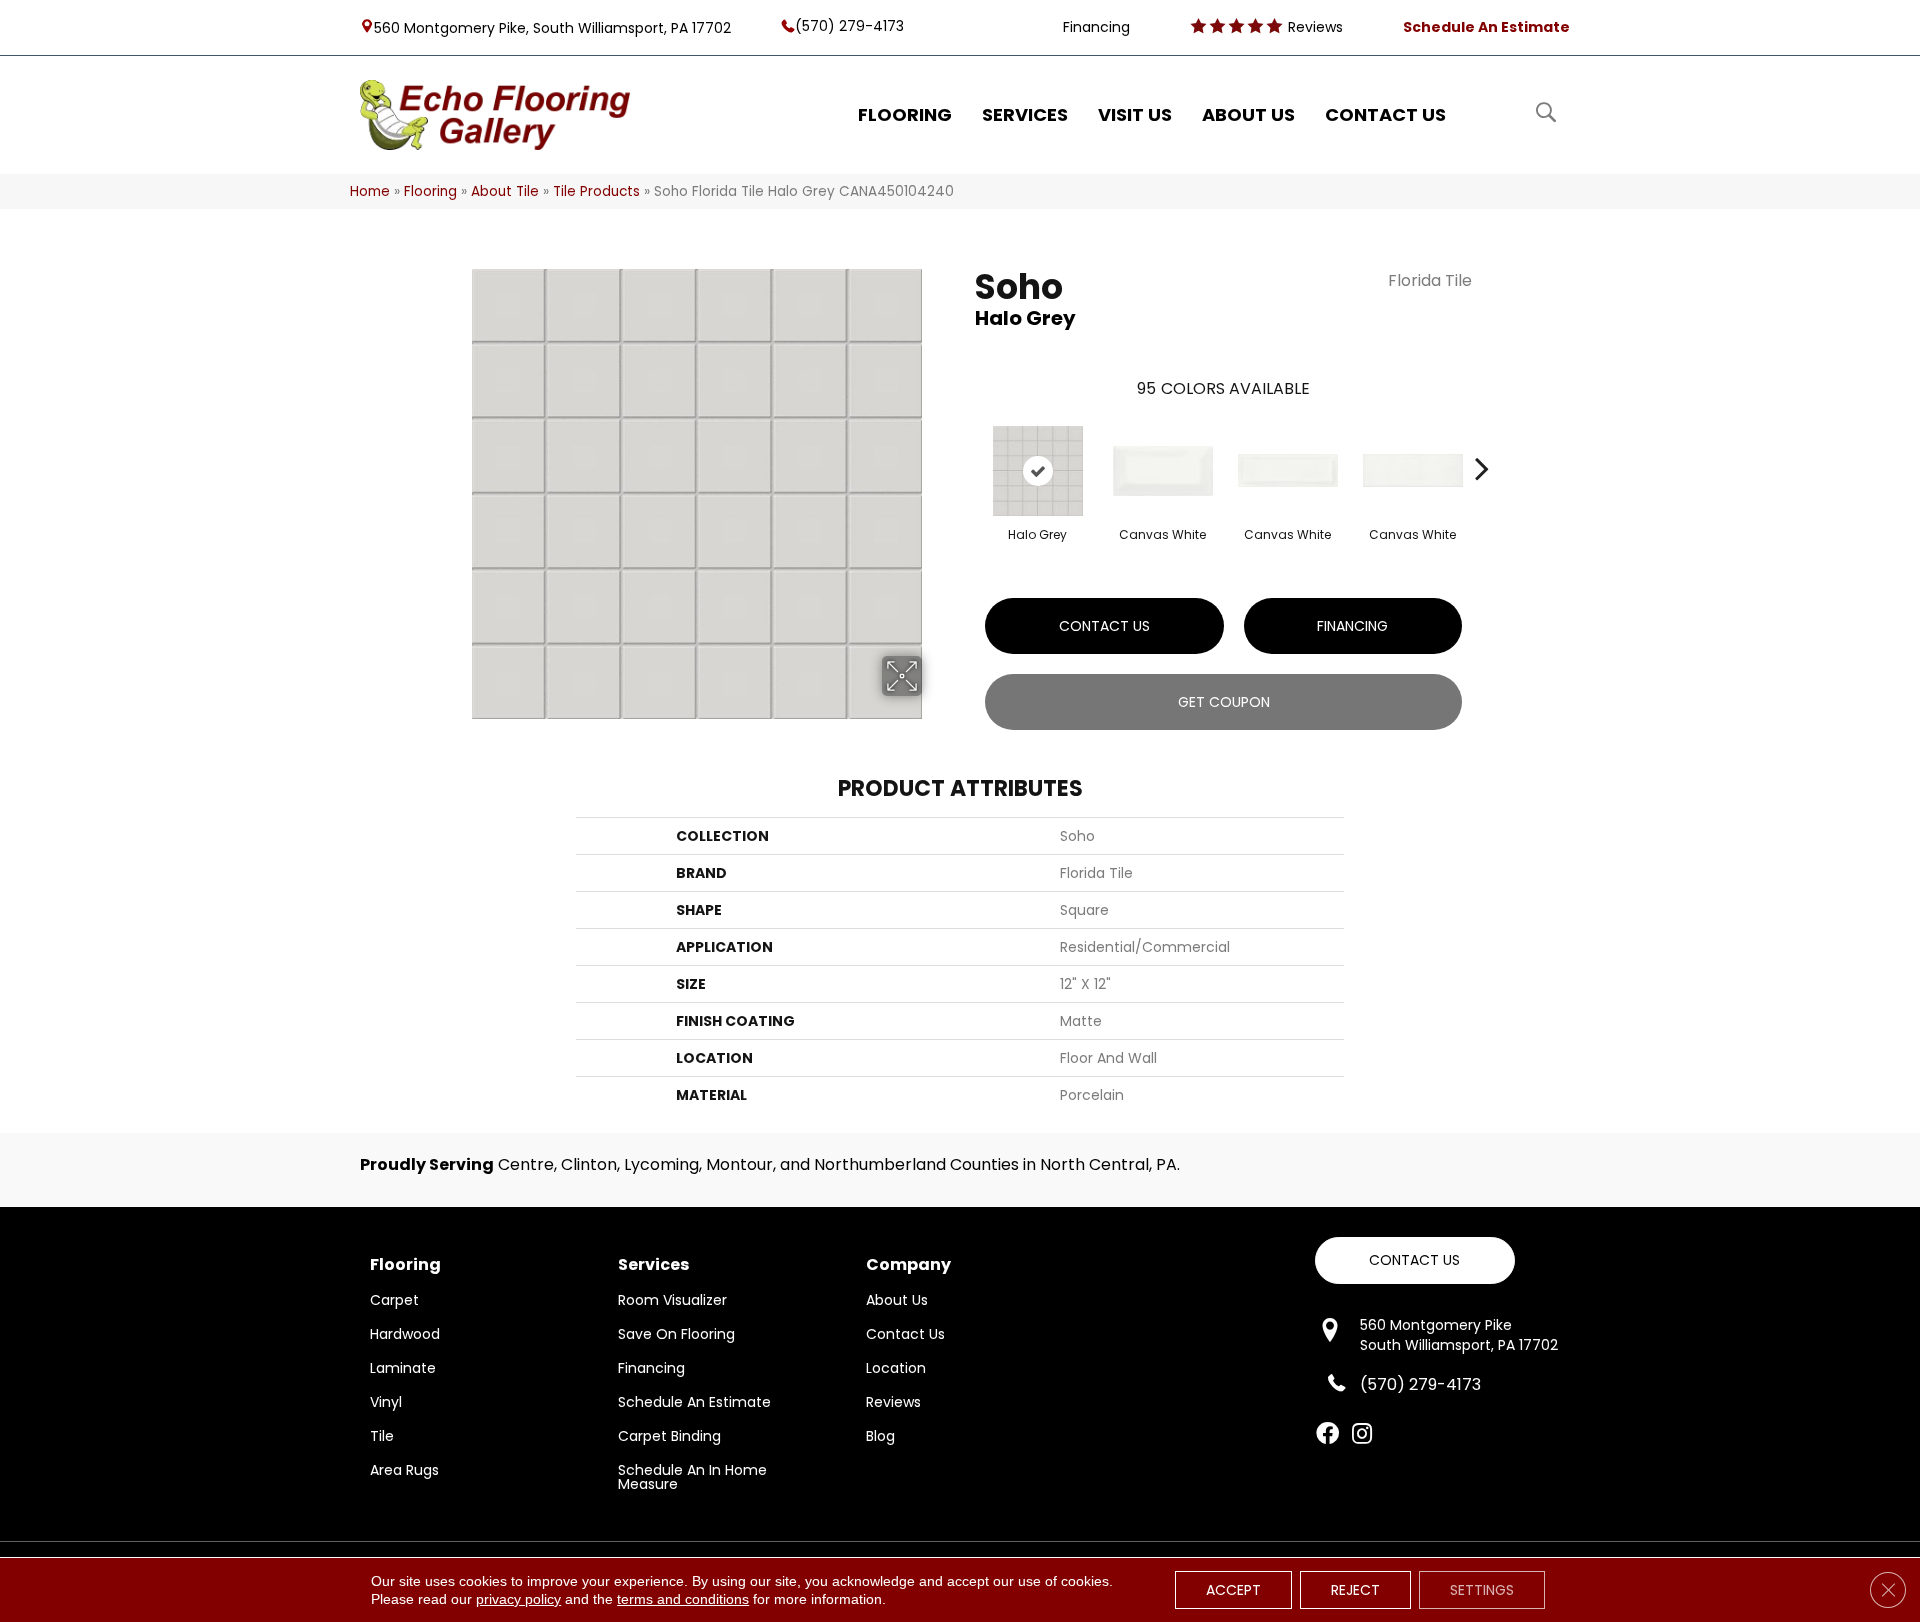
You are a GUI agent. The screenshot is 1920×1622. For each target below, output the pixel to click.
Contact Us (1104, 626)
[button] (1415, 1260)
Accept (1233, 1590)
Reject (1355, 1590)
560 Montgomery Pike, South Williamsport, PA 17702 (552, 27)
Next (1482, 438)
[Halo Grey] (1038, 471)
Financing (1352, 626)
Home (370, 191)
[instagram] (1362, 1435)
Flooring (430, 191)
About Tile (505, 191)
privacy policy (518, 1599)
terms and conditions (683, 1599)
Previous (965, 438)
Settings (1482, 1590)
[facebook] (1327, 1435)
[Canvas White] (1163, 471)
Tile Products (596, 191)
